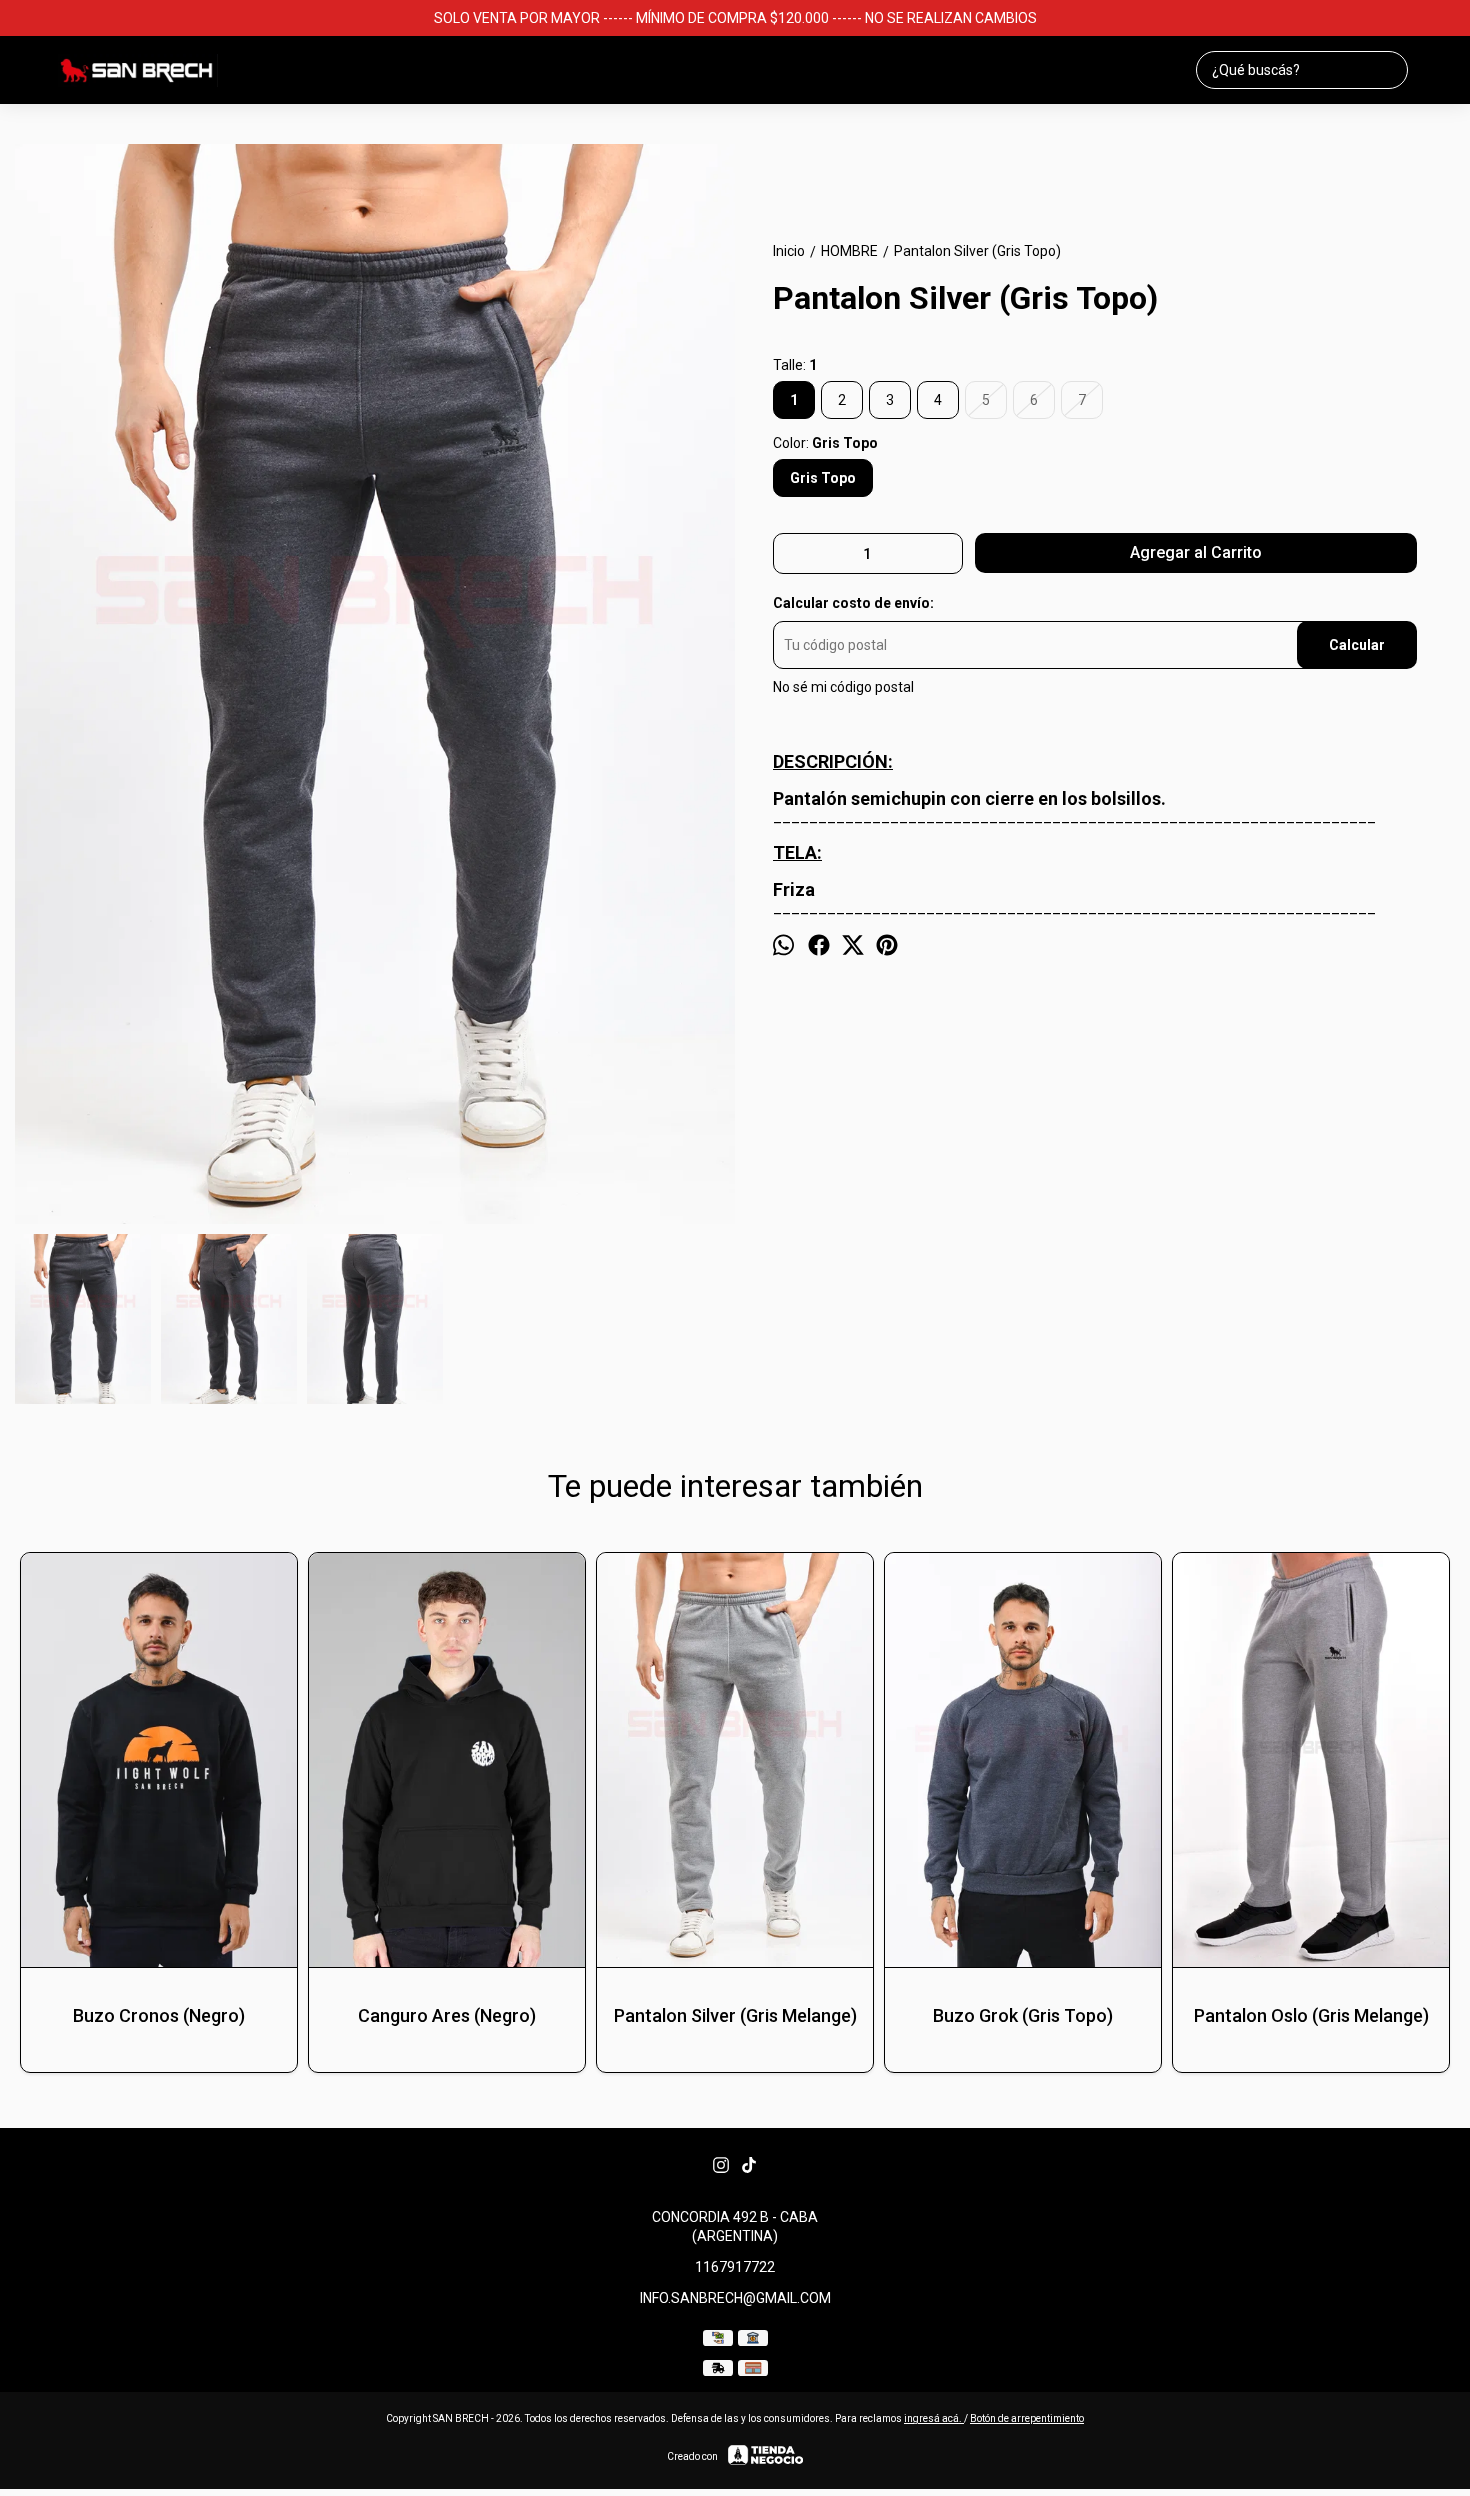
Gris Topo (823, 478)
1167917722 (735, 2267)
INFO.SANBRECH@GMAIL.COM (735, 2298)
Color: (825, 443)
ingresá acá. (934, 2418)
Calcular (1357, 646)
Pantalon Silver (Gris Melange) (735, 2015)
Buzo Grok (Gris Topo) (1023, 2015)
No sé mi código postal (843, 688)
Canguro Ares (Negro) (447, 2015)
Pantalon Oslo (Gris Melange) (1311, 2015)
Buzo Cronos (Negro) (159, 2015)
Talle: (795, 365)
